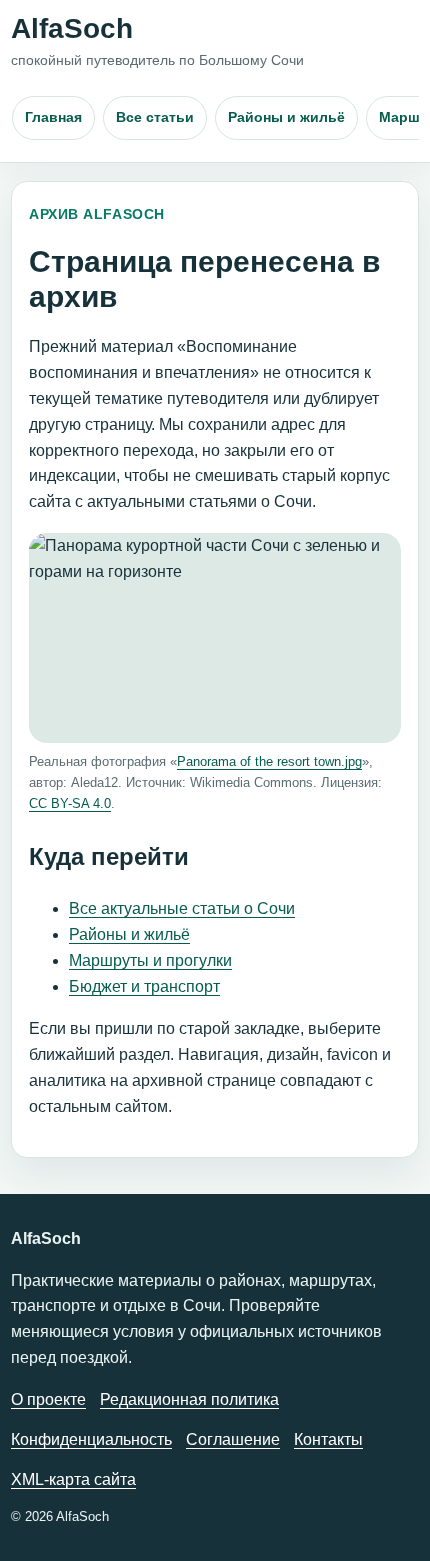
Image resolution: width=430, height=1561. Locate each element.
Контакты (328, 1439)
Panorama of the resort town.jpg (269, 761)
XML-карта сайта (73, 1479)
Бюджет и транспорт (144, 986)
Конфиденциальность (91, 1439)
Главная (53, 117)
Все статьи (155, 117)
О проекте (48, 1399)
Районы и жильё (286, 117)
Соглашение (233, 1439)
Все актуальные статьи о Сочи (182, 908)
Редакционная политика (189, 1399)
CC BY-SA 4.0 (70, 803)
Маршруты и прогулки (150, 960)
